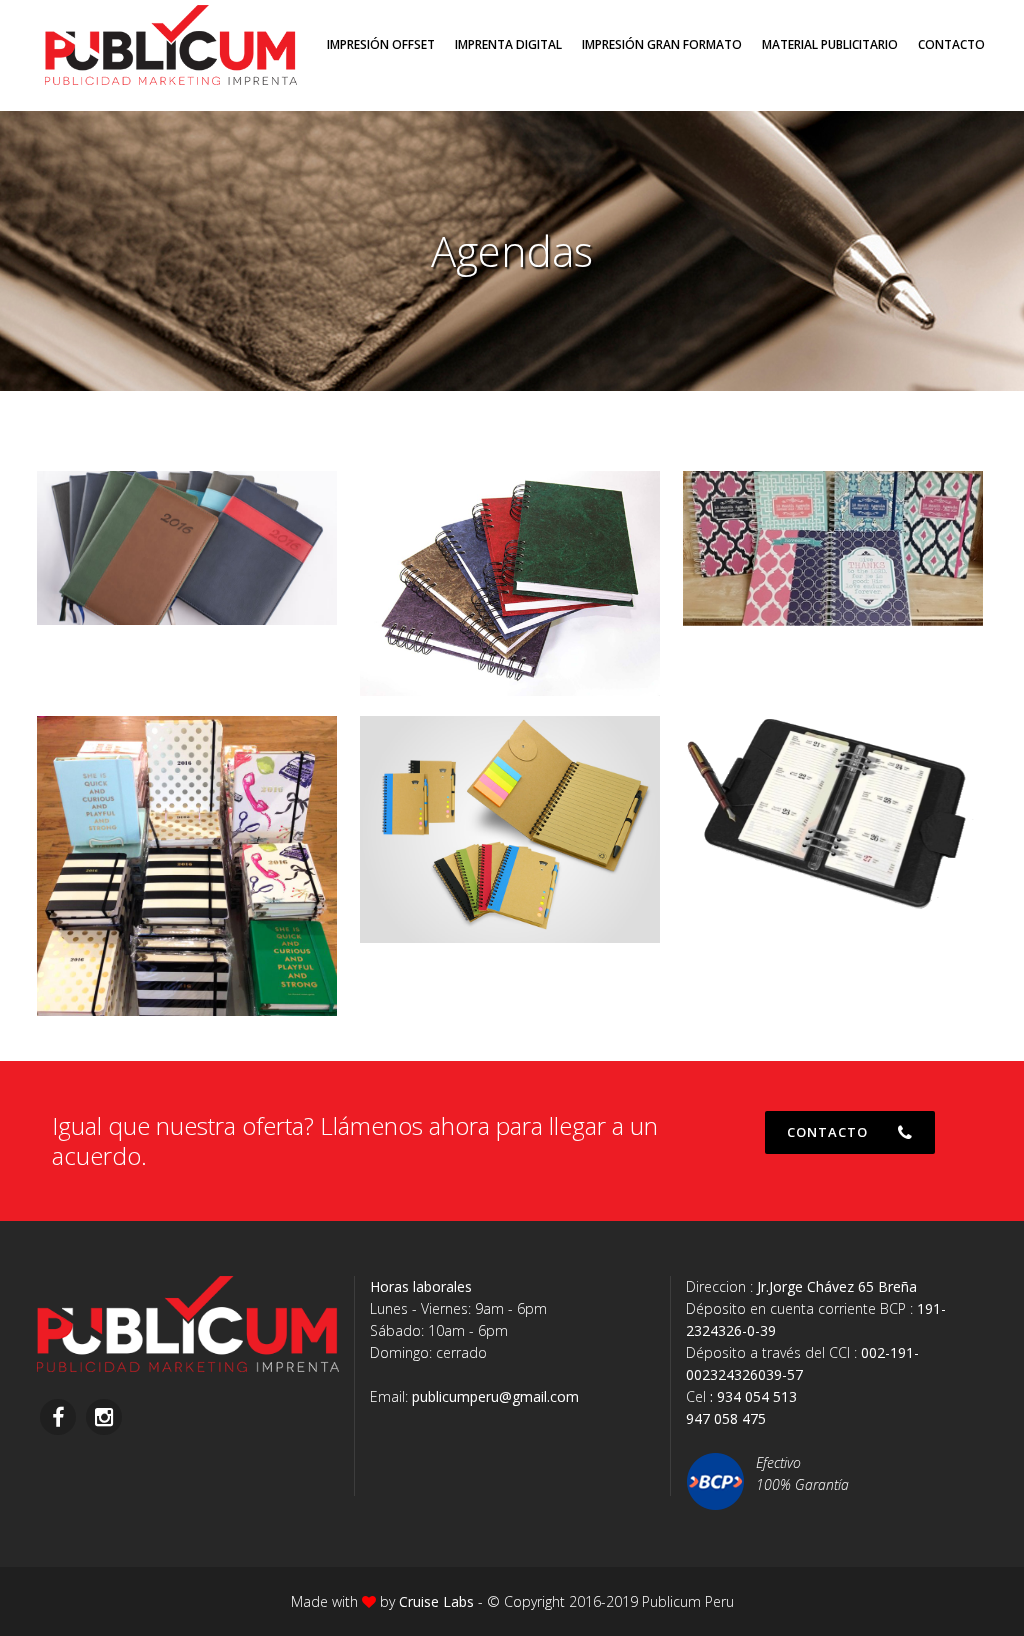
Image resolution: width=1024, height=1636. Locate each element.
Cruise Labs (436, 1601)
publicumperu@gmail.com (495, 1396)
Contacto (827, 1132)
